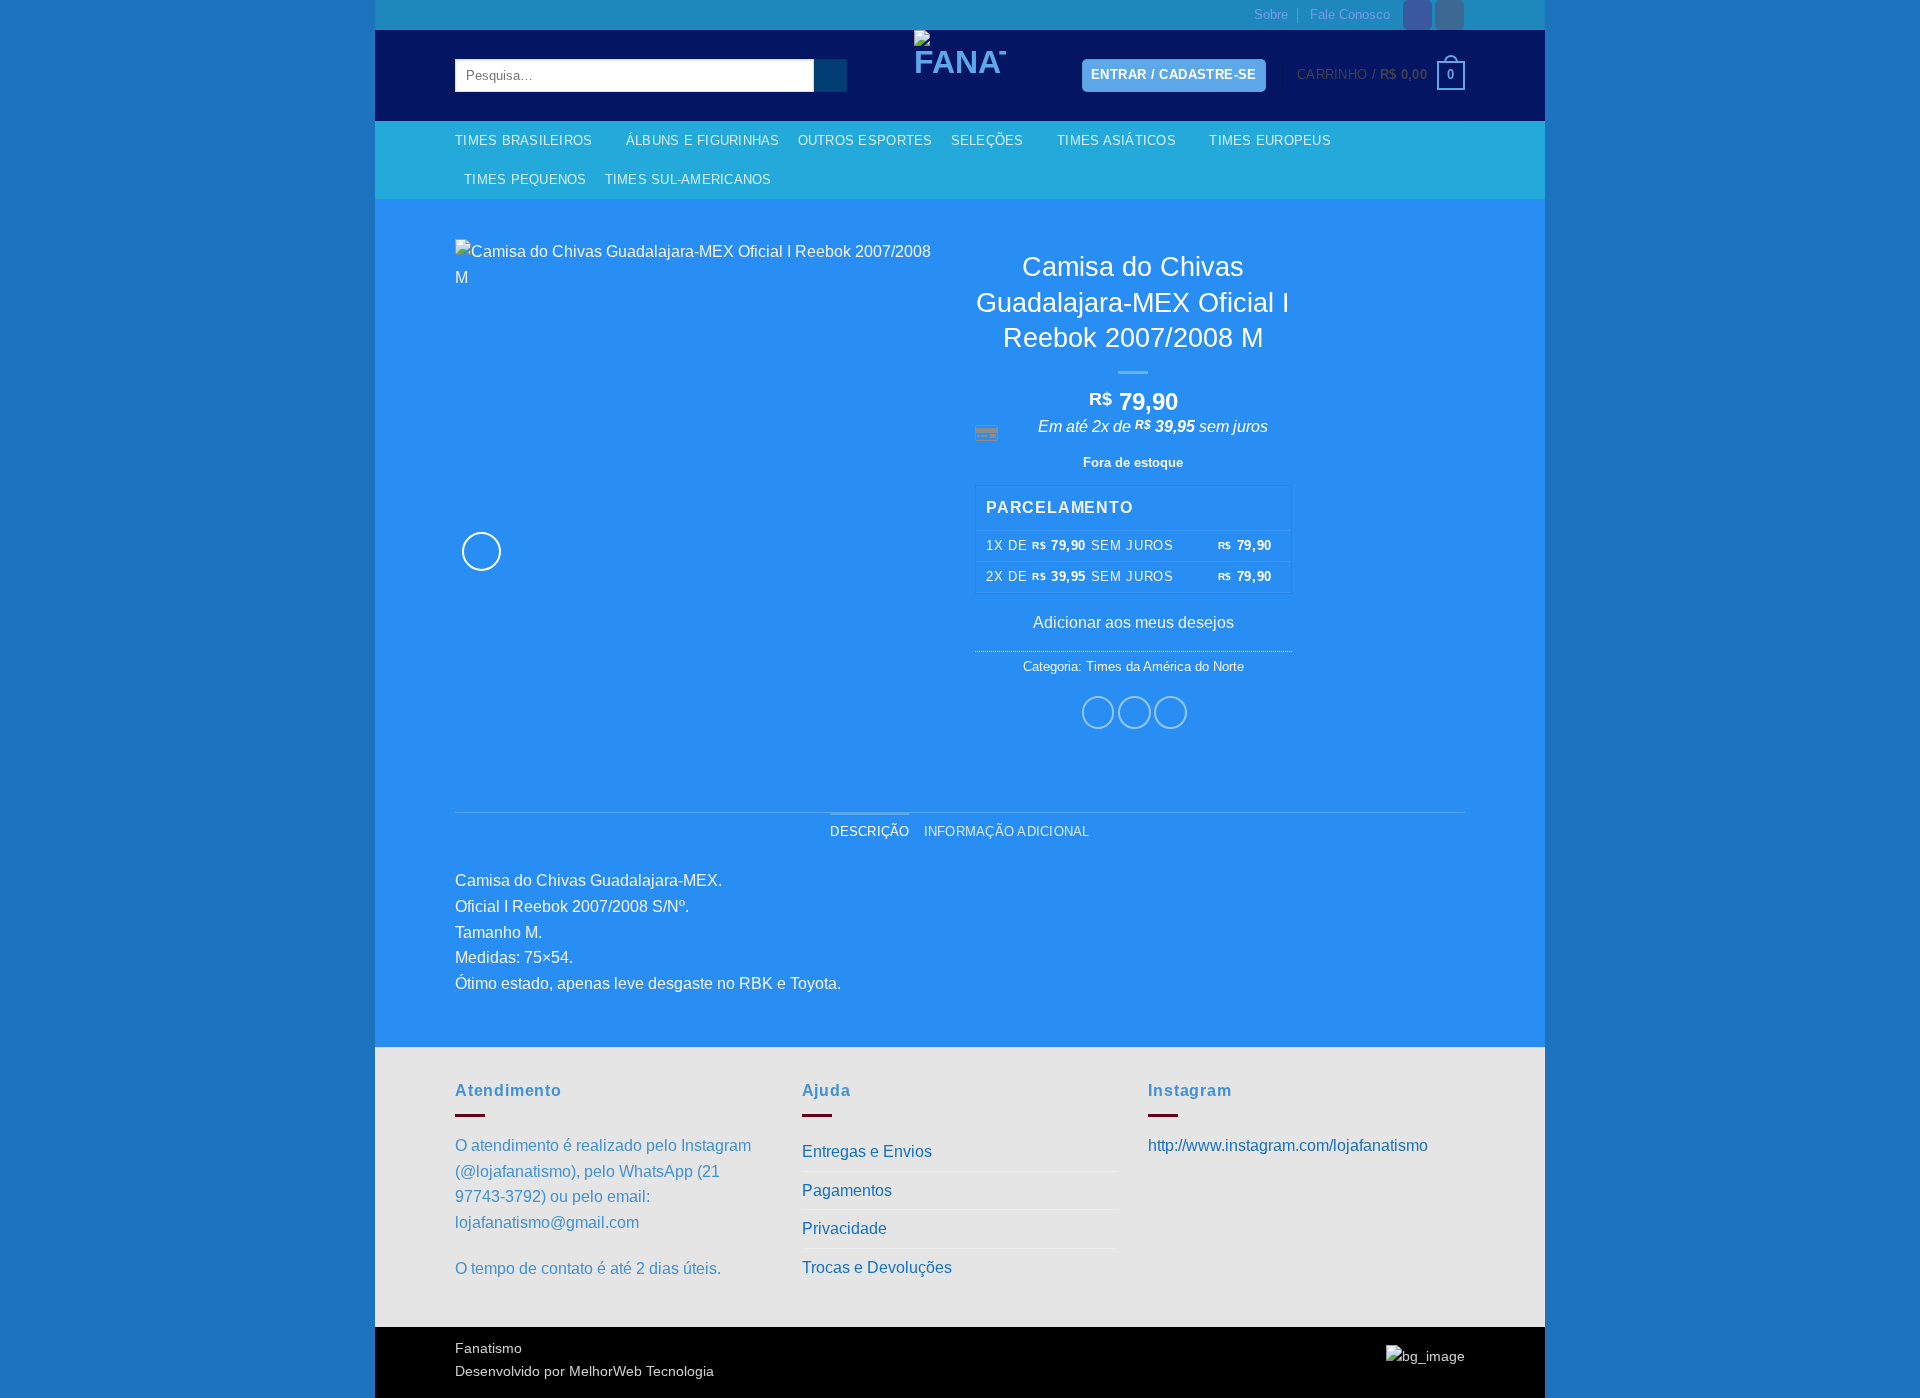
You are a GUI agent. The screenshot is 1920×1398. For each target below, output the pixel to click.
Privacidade (844, 1228)
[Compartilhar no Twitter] (1134, 712)
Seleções (987, 140)
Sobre (1271, 14)
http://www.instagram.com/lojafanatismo (1288, 1145)
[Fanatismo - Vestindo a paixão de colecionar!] (960, 75)
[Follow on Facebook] (1417, 15)
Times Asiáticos (1116, 140)
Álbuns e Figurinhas (703, 140)
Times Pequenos (525, 179)
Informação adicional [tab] (1007, 831)
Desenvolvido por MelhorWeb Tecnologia (584, 1371)
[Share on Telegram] (1170, 712)
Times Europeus (1270, 140)
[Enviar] (830, 76)
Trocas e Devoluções (877, 1267)
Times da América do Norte (1165, 666)
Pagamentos (847, 1190)
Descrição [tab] (869, 831)
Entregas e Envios (867, 1151)
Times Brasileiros (523, 140)
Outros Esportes (865, 140)
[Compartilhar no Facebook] (1098, 712)
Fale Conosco (1350, 14)
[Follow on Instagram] (1449, 15)
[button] (1381, 76)
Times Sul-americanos (688, 179)
